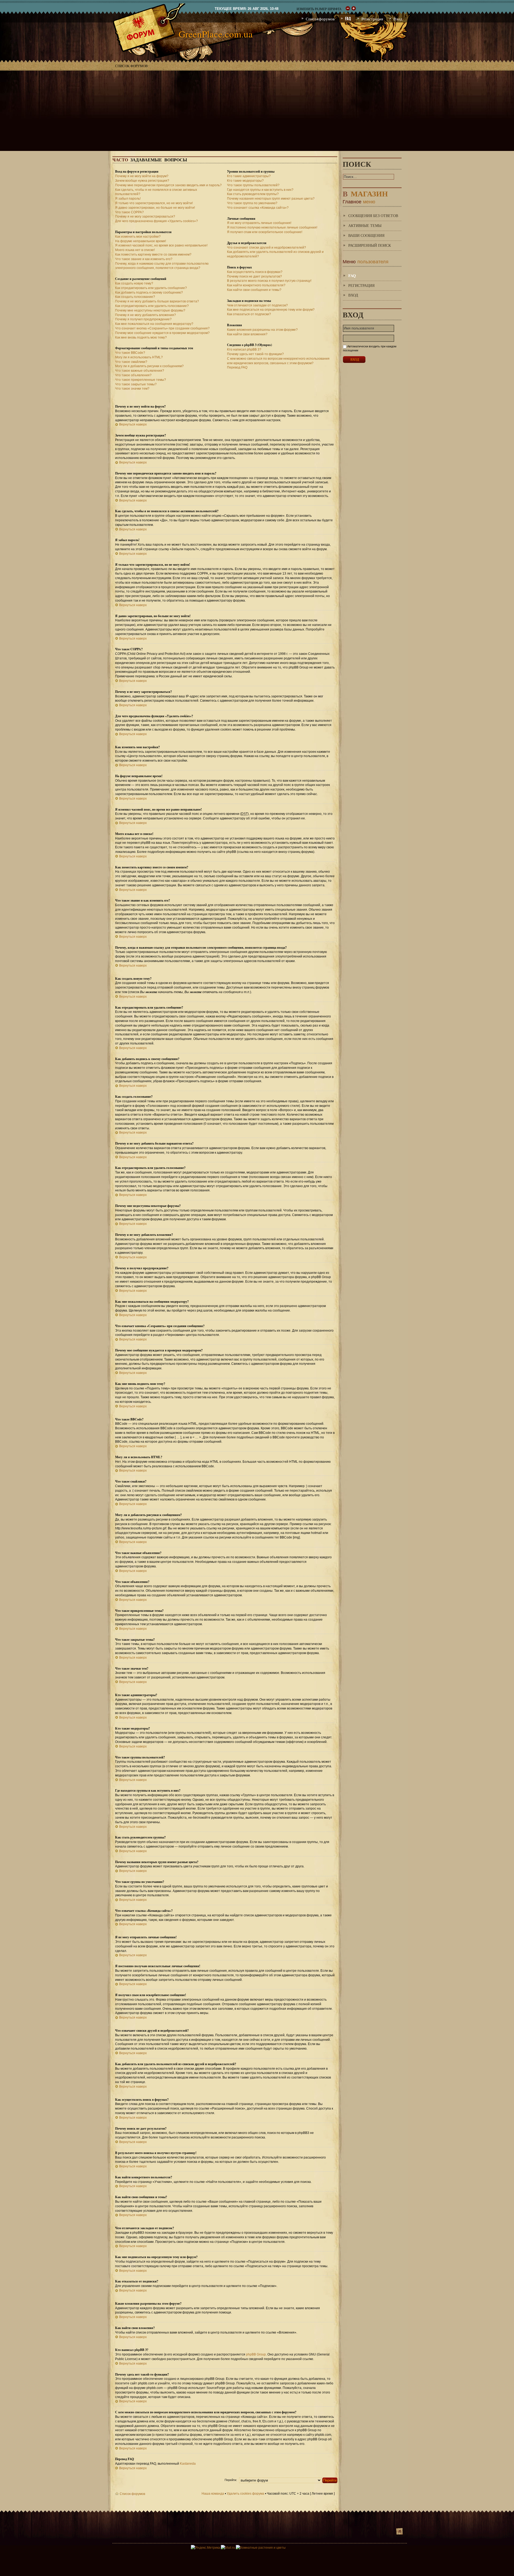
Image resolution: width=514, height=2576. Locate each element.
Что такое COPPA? (129, 212)
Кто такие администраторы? (249, 176)
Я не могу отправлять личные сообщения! (259, 223)
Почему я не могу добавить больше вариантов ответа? (157, 301)
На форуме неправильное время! (141, 241)
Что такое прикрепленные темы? (141, 380)
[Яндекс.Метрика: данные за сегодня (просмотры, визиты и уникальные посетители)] (205, 2548)
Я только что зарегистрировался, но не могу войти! (154, 203)
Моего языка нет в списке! (135, 250)
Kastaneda (188, 2464)
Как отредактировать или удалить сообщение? (151, 288)
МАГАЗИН (365, 193)
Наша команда (213, 2494)
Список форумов (131, 66)
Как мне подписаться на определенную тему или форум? (271, 310)
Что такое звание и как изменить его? (144, 259)
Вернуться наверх (133, 424)
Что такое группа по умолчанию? (252, 203)
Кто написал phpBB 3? (244, 349)
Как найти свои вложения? (247, 334)
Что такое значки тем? (132, 389)
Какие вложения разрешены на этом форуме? (262, 330)
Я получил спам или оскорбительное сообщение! (265, 232)
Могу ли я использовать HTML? (139, 357)
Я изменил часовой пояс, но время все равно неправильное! (161, 245)
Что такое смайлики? (131, 362)
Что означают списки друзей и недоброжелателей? (267, 248)
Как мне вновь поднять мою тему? (141, 337)
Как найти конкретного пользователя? (256, 285)
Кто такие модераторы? (245, 181)
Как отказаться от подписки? (249, 314)
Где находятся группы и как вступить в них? (260, 190)
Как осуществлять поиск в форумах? (255, 272)
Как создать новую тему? (134, 283)
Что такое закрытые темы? (136, 384)
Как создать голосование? (135, 297)
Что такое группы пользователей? (253, 185)
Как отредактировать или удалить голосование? (152, 306)
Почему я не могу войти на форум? (142, 176)
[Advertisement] (257, 111)
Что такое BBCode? (130, 353)
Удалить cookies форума (245, 2494)
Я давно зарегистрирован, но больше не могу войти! (155, 208)
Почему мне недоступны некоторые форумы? (150, 310)
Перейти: (231, 2480)
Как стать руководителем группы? (253, 194)
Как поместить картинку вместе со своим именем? (153, 254)
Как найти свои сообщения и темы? (254, 290)
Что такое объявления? (133, 375)
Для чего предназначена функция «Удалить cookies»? (156, 221)
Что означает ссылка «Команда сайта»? (258, 208)
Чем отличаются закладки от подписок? (257, 305)
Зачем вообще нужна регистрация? (142, 181)
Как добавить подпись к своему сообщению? (149, 292)
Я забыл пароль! (128, 199)
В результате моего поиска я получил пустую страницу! (269, 281)
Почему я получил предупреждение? (143, 319)
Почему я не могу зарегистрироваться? (145, 216)
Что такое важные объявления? (140, 371)
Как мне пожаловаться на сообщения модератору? (154, 324)
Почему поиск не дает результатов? (254, 276)
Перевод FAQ (237, 367)
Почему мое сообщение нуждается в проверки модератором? (162, 333)
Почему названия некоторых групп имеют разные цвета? (271, 199)
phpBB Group (256, 2354)
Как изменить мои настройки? (138, 237)
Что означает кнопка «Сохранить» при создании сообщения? (162, 328)
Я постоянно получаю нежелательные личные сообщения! (272, 227)
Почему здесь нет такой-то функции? (255, 354)
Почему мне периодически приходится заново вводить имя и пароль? (168, 185)
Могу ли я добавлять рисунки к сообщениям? (149, 366)
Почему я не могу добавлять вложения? (145, 315)
